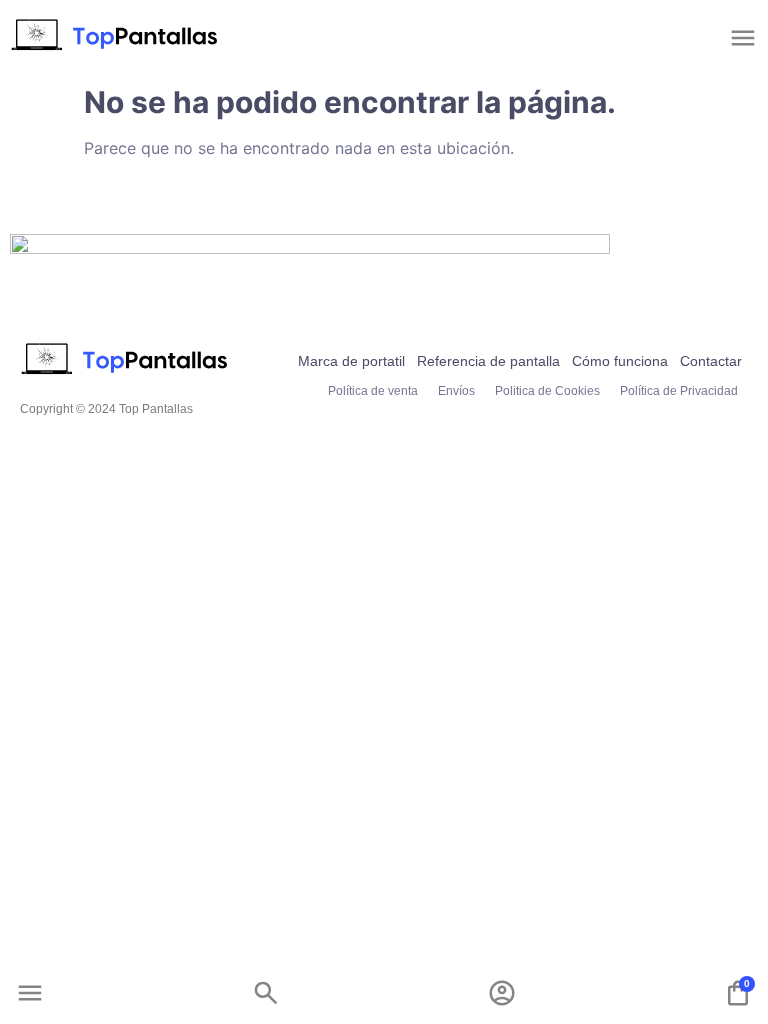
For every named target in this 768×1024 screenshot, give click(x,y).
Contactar (711, 361)
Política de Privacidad (679, 391)
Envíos (456, 391)
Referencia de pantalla (488, 361)
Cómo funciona (620, 361)
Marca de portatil (351, 361)
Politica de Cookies (547, 391)
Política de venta (373, 391)
